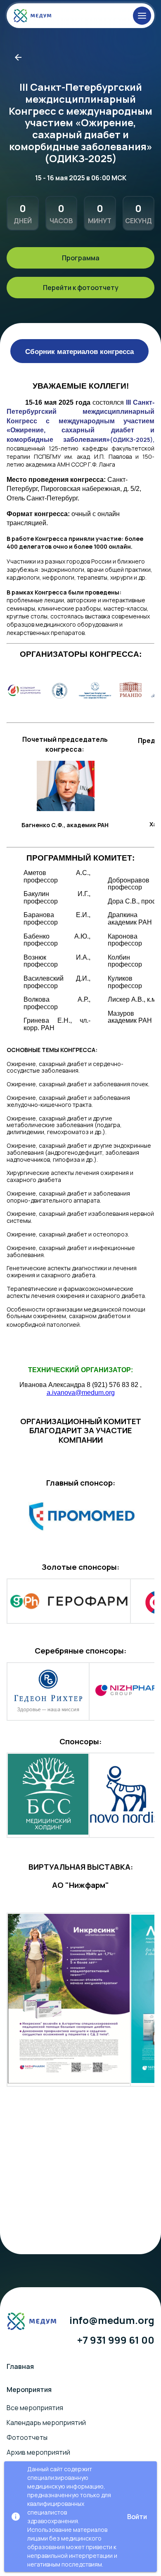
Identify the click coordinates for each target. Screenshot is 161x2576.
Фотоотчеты (27, 2437)
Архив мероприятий (38, 2452)
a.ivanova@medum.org (81, 1393)
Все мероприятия (35, 2408)
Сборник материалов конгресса (79, 351)
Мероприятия (29, 2390)
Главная (20, 2366)
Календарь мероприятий (46, 2423)
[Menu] (142, 16)
